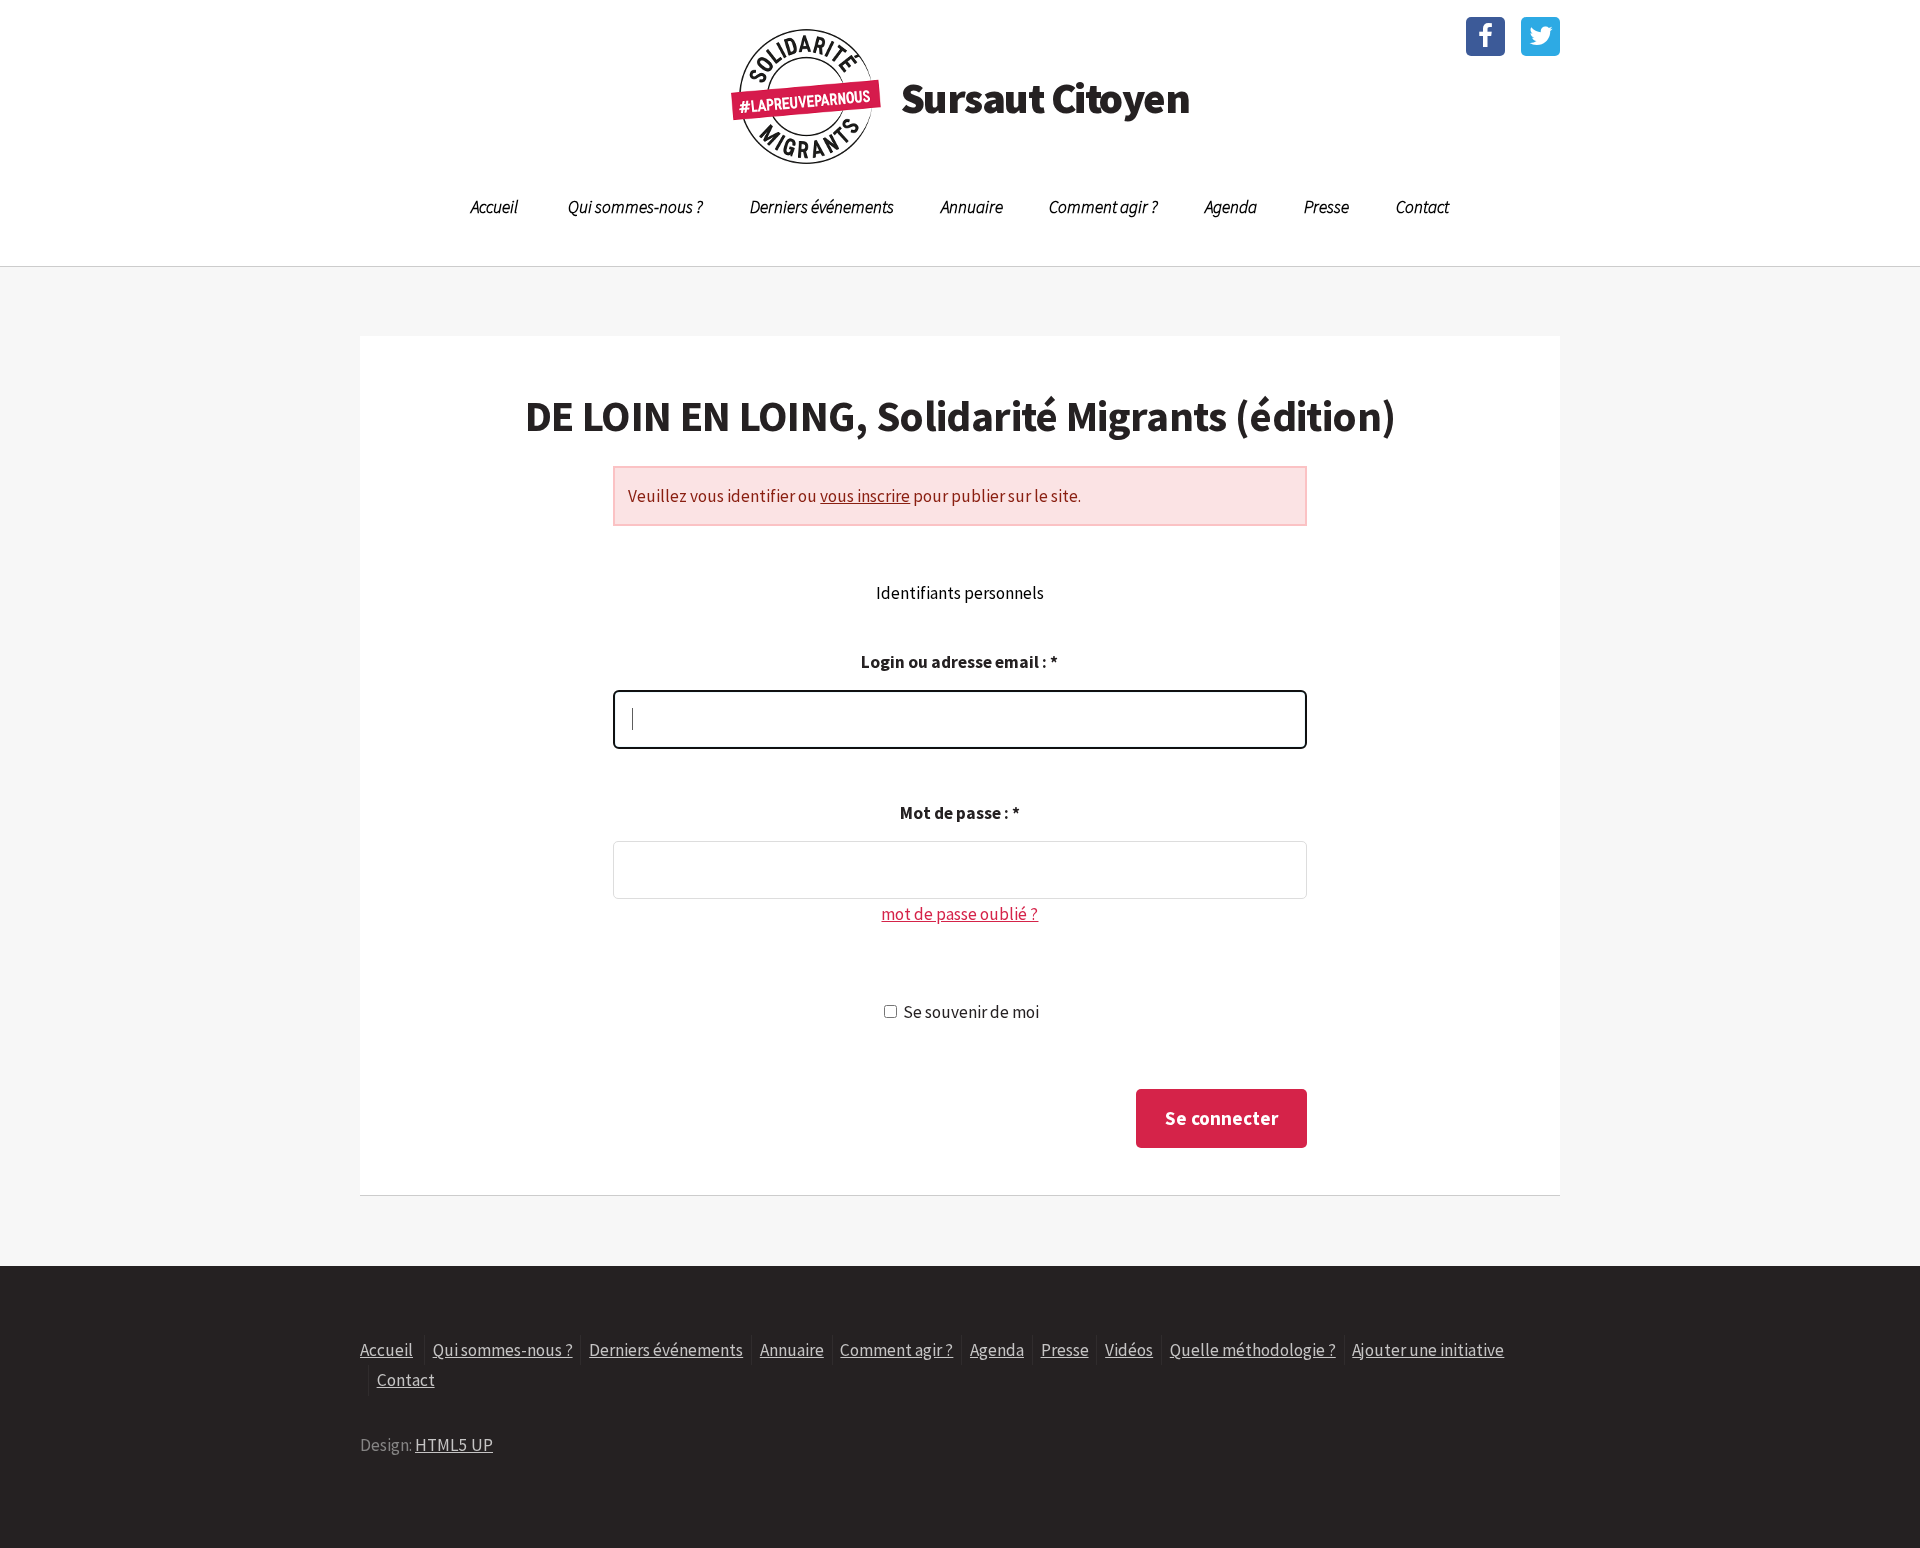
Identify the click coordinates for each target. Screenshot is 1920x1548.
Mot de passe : (960, 813)
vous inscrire (865, 496)
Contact (1422, 207)
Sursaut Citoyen (1045, 97)
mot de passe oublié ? (959, 914)
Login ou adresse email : (959, 662)
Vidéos (1129, 1350)
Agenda (1231, 207)
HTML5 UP (454, 1445)
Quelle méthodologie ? (1253, 1350)
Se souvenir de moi (971, 1012)
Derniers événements (822, 207)
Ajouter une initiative (1428, 1350)
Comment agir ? (1103, 207)
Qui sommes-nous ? (635, 207)
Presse (1326, 207)
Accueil (494, 207)
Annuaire (972, 207)
